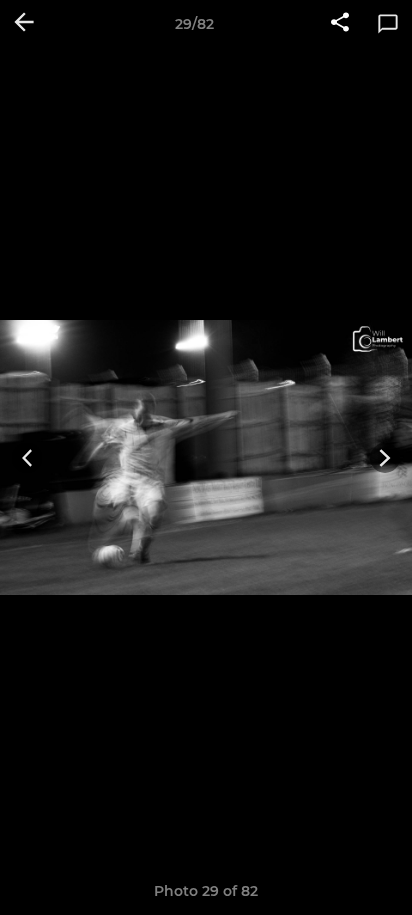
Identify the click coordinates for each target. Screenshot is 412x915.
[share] (340, 24)
